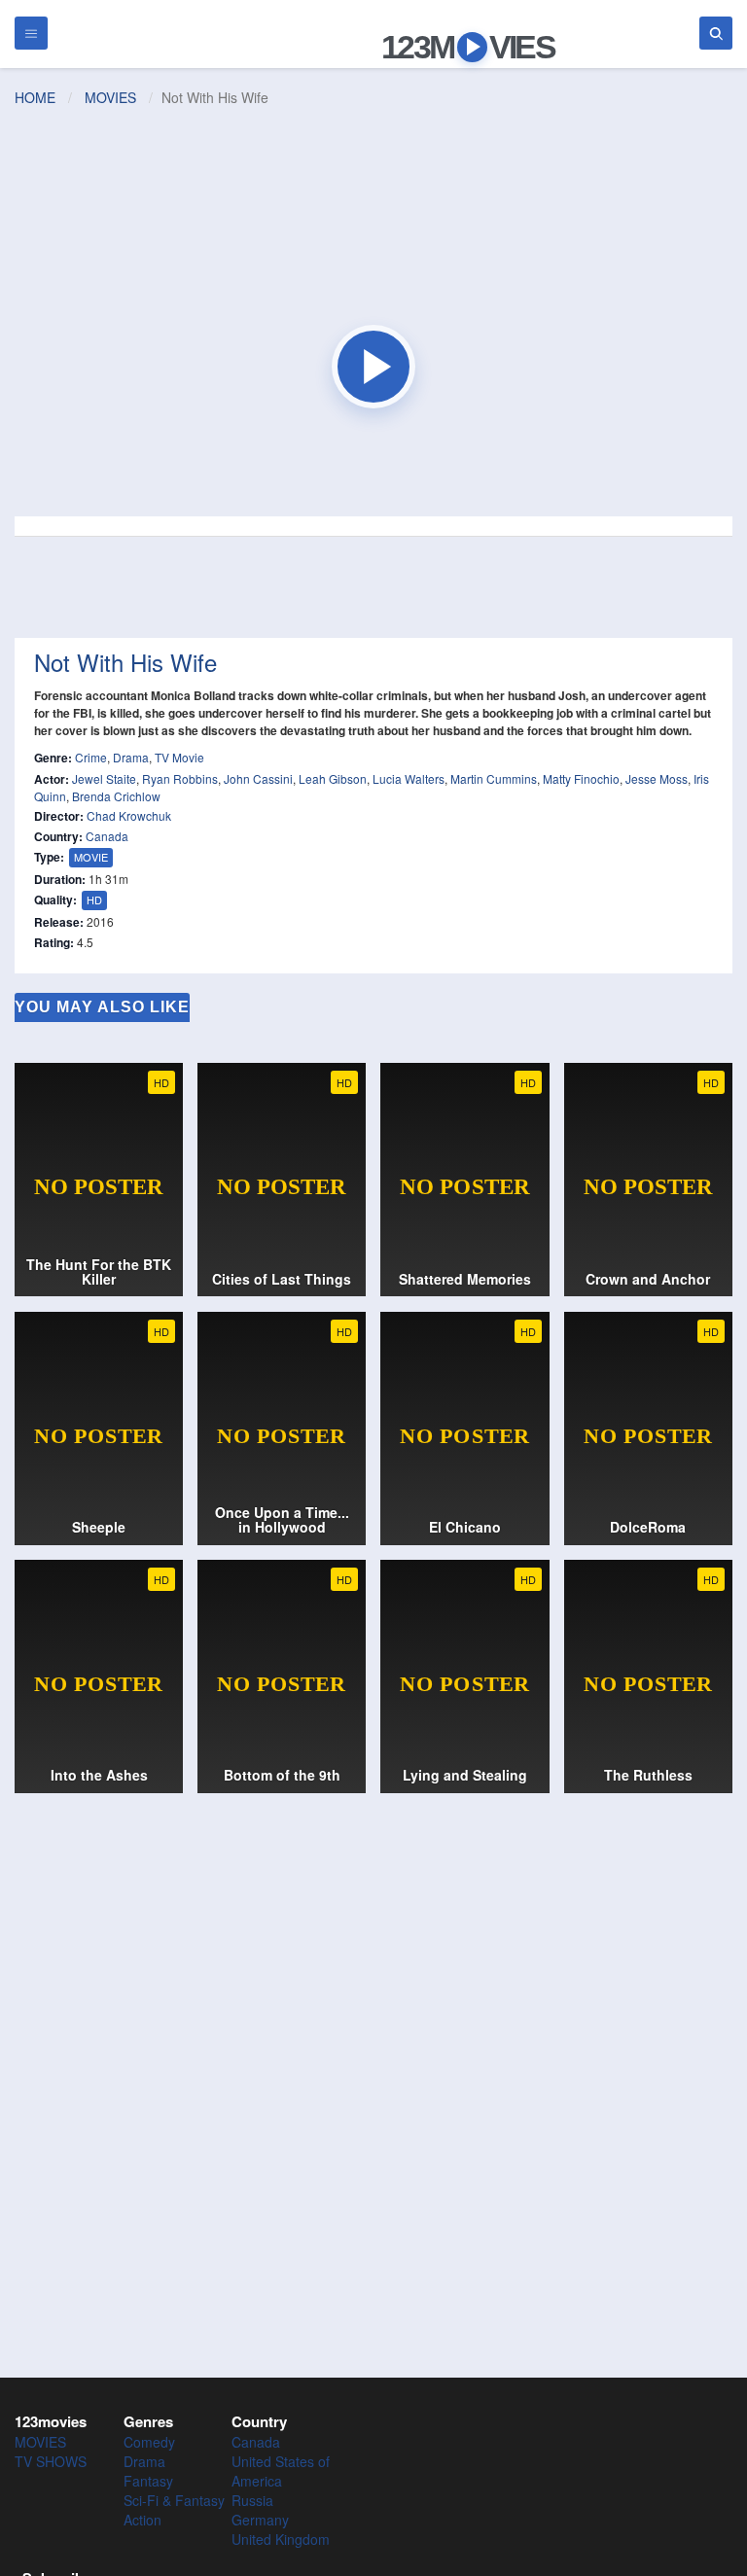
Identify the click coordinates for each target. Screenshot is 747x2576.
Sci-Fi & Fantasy (174, 2500)
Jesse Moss (657, 778)
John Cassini (258, 778)
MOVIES (110, 97)
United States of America (281, 2471)
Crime (91, 757)
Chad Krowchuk (129, 815)
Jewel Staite (104, 778)
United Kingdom (281, 2539)
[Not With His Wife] (373, 367)
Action (142, 2520)
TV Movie (179, 757)
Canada (107, 836)
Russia (252, 2500)
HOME (35, 97)
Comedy (149, 2442)
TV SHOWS (51, 2461)
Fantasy (148, 2481)
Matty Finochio (581, 778)
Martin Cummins (494, 778)
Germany (260, 2520)
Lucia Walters (409, 778)
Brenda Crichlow (116, 796)
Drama (131, 757)
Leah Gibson (333, 778)
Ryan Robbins (180, 778)
